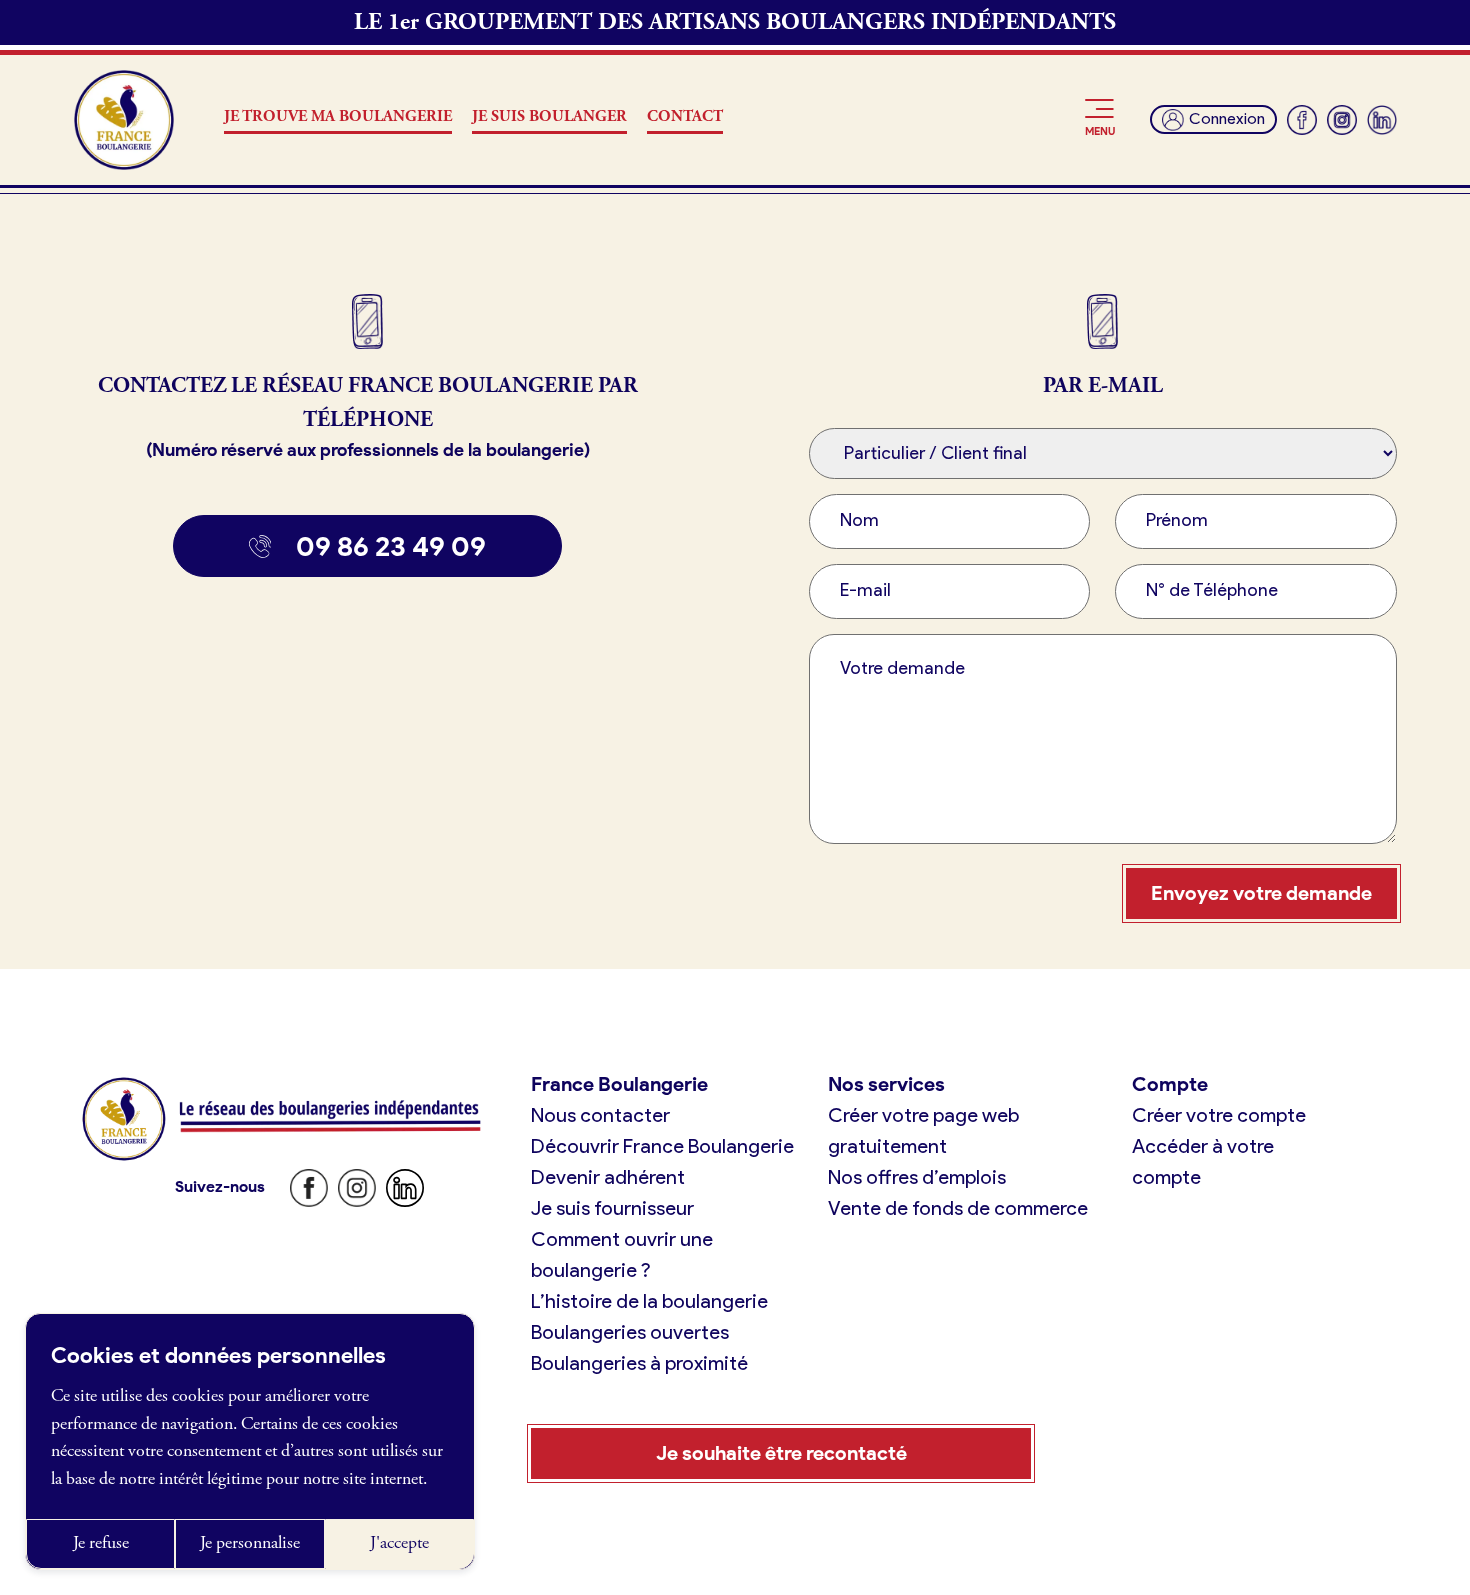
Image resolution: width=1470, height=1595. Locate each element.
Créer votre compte (1219, 1115)
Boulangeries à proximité (639, 1363)
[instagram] (1342, 120)
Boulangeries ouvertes (630, 1332)
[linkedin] (1382, 120)
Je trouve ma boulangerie (338, 116)
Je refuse (101, 1543)
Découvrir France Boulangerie (662, 1146)
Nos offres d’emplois (917, 1177)
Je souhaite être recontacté (781, 1453)
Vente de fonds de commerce (958, 1208)
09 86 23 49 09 (391, 546)
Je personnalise (250, 1543)
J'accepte (399, 1543)
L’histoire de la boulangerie (649, 1301)
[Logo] (124, 120)
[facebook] (1302, 120)
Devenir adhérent (608, 1177)
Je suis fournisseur (612, 1208)
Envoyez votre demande (1261, 893)
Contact (685, 116)
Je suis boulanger (549, 116)
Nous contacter (600, 1115)
